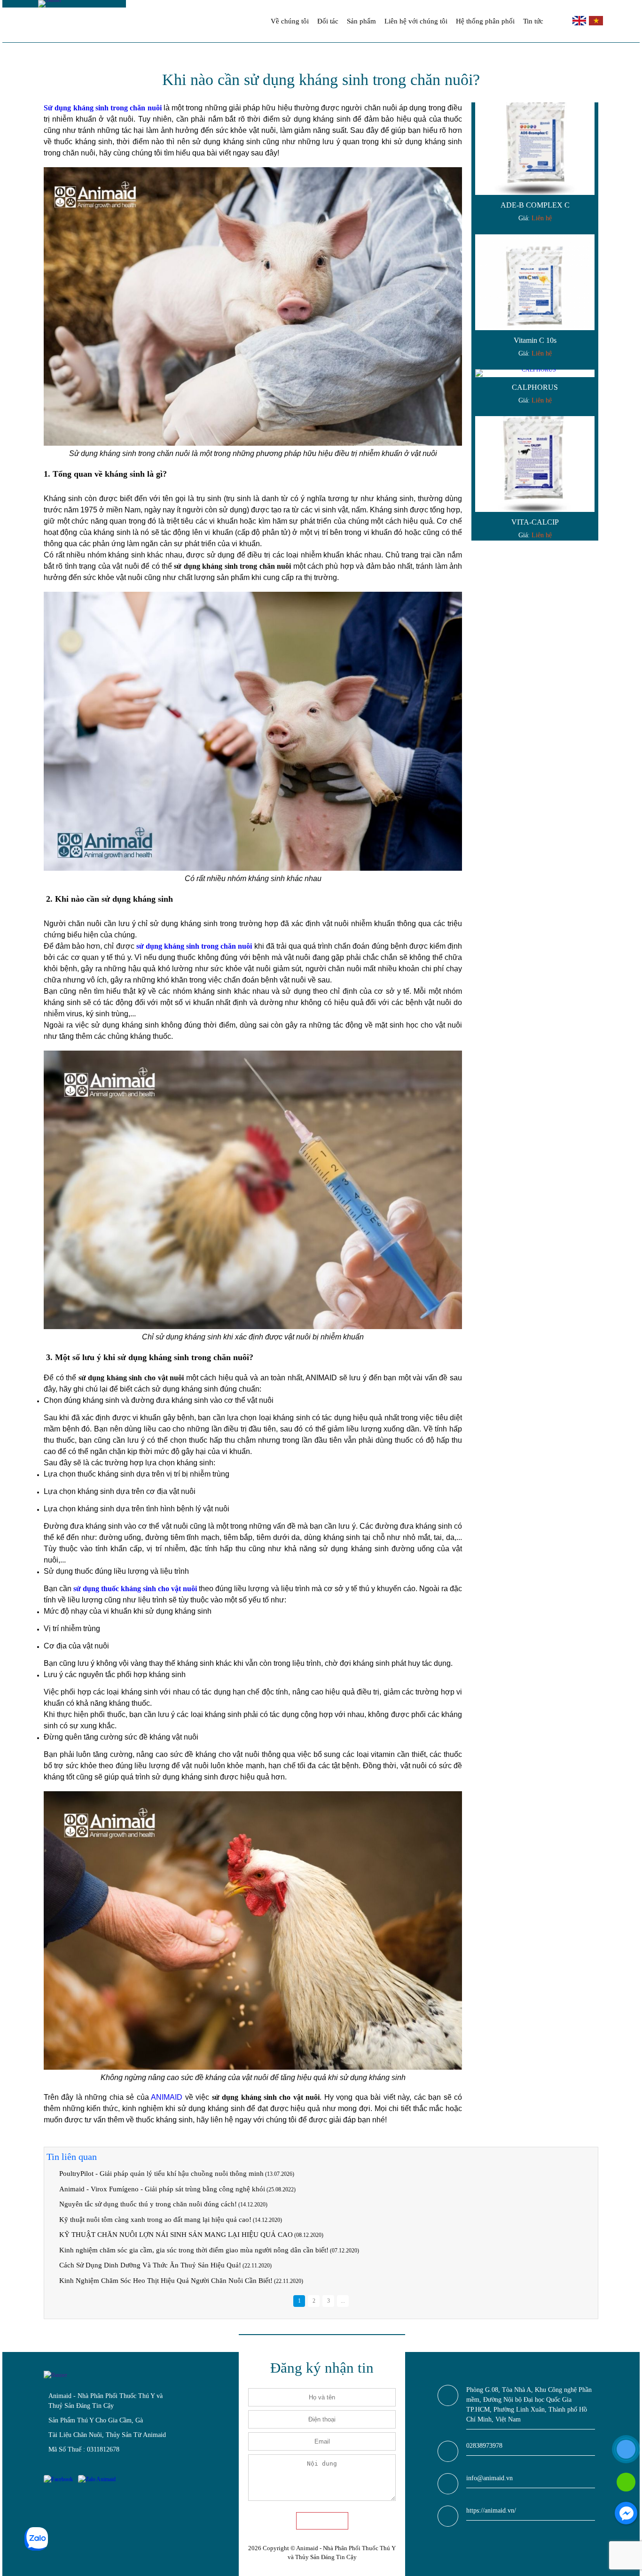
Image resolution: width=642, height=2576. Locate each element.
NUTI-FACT (535, 511)
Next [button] (589, 322)
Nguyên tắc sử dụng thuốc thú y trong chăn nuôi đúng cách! (148, 2204)
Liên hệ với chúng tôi (416, 21)
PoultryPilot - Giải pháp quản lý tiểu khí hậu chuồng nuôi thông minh (161, 2174)
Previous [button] (481, 322)
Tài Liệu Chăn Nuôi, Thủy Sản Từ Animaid (107, 2435)
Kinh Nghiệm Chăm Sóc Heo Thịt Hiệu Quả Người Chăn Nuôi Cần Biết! (166, 2281)
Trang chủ (255, 21)
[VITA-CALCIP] (535, 318)
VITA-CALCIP (535, 375)
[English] (579, 23)
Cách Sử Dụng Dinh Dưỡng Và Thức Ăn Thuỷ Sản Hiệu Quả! (150, 2265)
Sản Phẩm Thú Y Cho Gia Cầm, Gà (96, 2420)
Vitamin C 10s (535, 194)
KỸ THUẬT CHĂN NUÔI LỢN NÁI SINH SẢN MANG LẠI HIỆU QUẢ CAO (176, 2235)
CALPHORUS (535, 241)
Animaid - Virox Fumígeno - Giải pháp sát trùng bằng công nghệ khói (162, 2189)
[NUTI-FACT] (535, 453)
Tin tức (533, 21)
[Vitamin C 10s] (535, 136)
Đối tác (328, 21)
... (343, 2301)
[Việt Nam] (595, 23)
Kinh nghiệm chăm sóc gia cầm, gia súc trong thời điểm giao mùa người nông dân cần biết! (194, 2250)
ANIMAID (167, 2097)
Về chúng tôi (290, 21)
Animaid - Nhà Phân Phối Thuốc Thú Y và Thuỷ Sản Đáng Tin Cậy (106, 2401)
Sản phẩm (361, 21)
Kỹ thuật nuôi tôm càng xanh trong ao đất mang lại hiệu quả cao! (155, 2220)
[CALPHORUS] (535, 227)
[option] (535, 152)
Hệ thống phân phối (485, 21)
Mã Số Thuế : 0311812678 (84, 2449)
